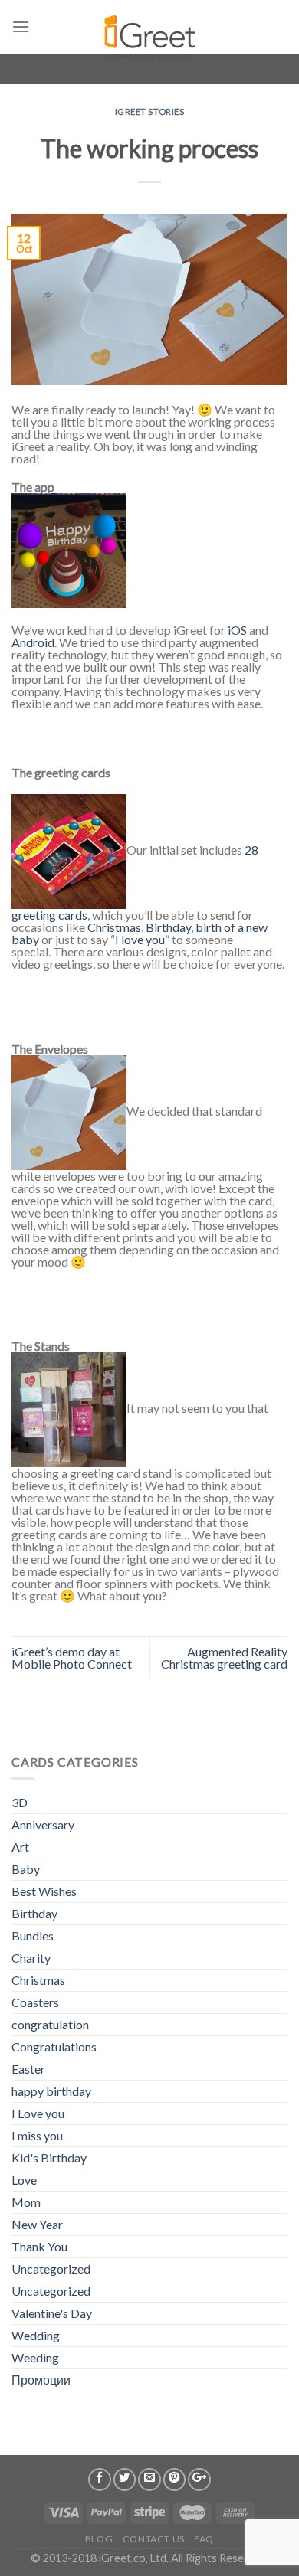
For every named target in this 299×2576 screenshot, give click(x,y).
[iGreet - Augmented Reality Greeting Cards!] (148, 31)
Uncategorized (51, 2269)
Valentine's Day (52, 2313)
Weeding (35, 2357)
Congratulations (54, 2046)
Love (24, 2180)
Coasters (35, 2002)
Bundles (33, 1935)
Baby (26, 1869)
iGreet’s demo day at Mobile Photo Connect (72, 1657)
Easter (28, 2069)
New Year (37, 2224)
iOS (237, 630)
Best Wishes (44, 1891)
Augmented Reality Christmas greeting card (224, 1657)
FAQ (204, 2539)
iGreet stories (150, 111)
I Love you (38, 2113)
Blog (99, 2539)
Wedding (36, 2335)
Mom (26, 2202)
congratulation (50, 2024)
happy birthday (51, 2091)
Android (33, 642)
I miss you (37, 2135)
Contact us (154, 2539)
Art (20, 1847)
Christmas (114, 927)
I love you (140, 939)
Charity (31, 1958)
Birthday (168, 927)
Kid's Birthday (49, 2158)
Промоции (41, 2380)
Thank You (39, 2246)
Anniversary (43, 1824)
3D (20, 1802)
